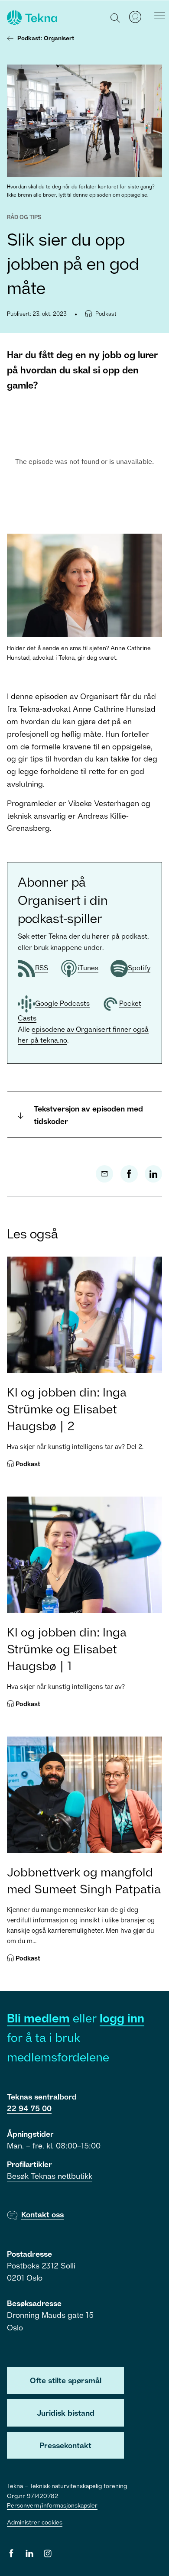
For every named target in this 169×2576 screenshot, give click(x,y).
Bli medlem (38, 2018)
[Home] (31, 18)
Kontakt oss (42, 2214)
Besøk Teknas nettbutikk (50, 2176)
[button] (115, 17)
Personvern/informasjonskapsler (52, 2505)
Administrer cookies (35, 2522)
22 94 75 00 (29, 2108)
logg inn (122, 2018)
